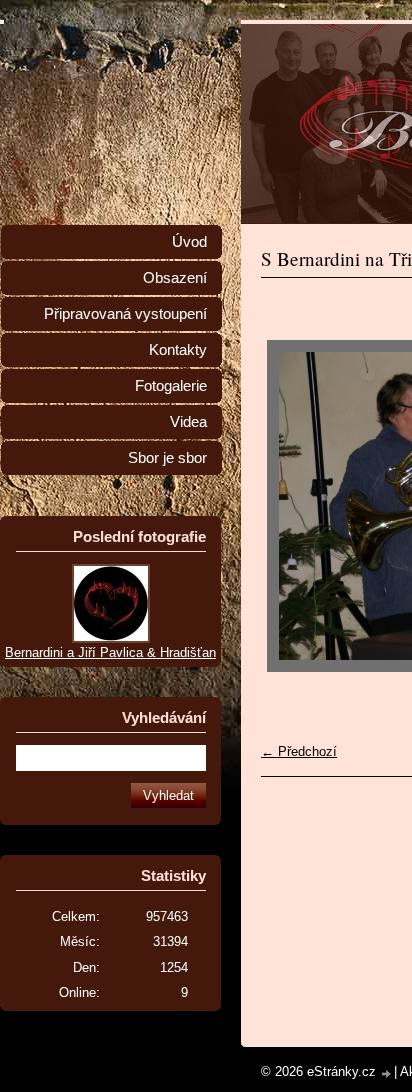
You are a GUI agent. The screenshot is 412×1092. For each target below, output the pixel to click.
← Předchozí (299, 751)
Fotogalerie (171, 386)
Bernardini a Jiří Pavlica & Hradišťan (110, 652)
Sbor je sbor (167, 458)
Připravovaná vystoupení (125, 314)
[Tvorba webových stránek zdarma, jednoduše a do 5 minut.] (387, 1073)
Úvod (189, 242)
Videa (188, 422)
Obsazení (175, 278)
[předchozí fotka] (293, 506)
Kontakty (178, 350)
